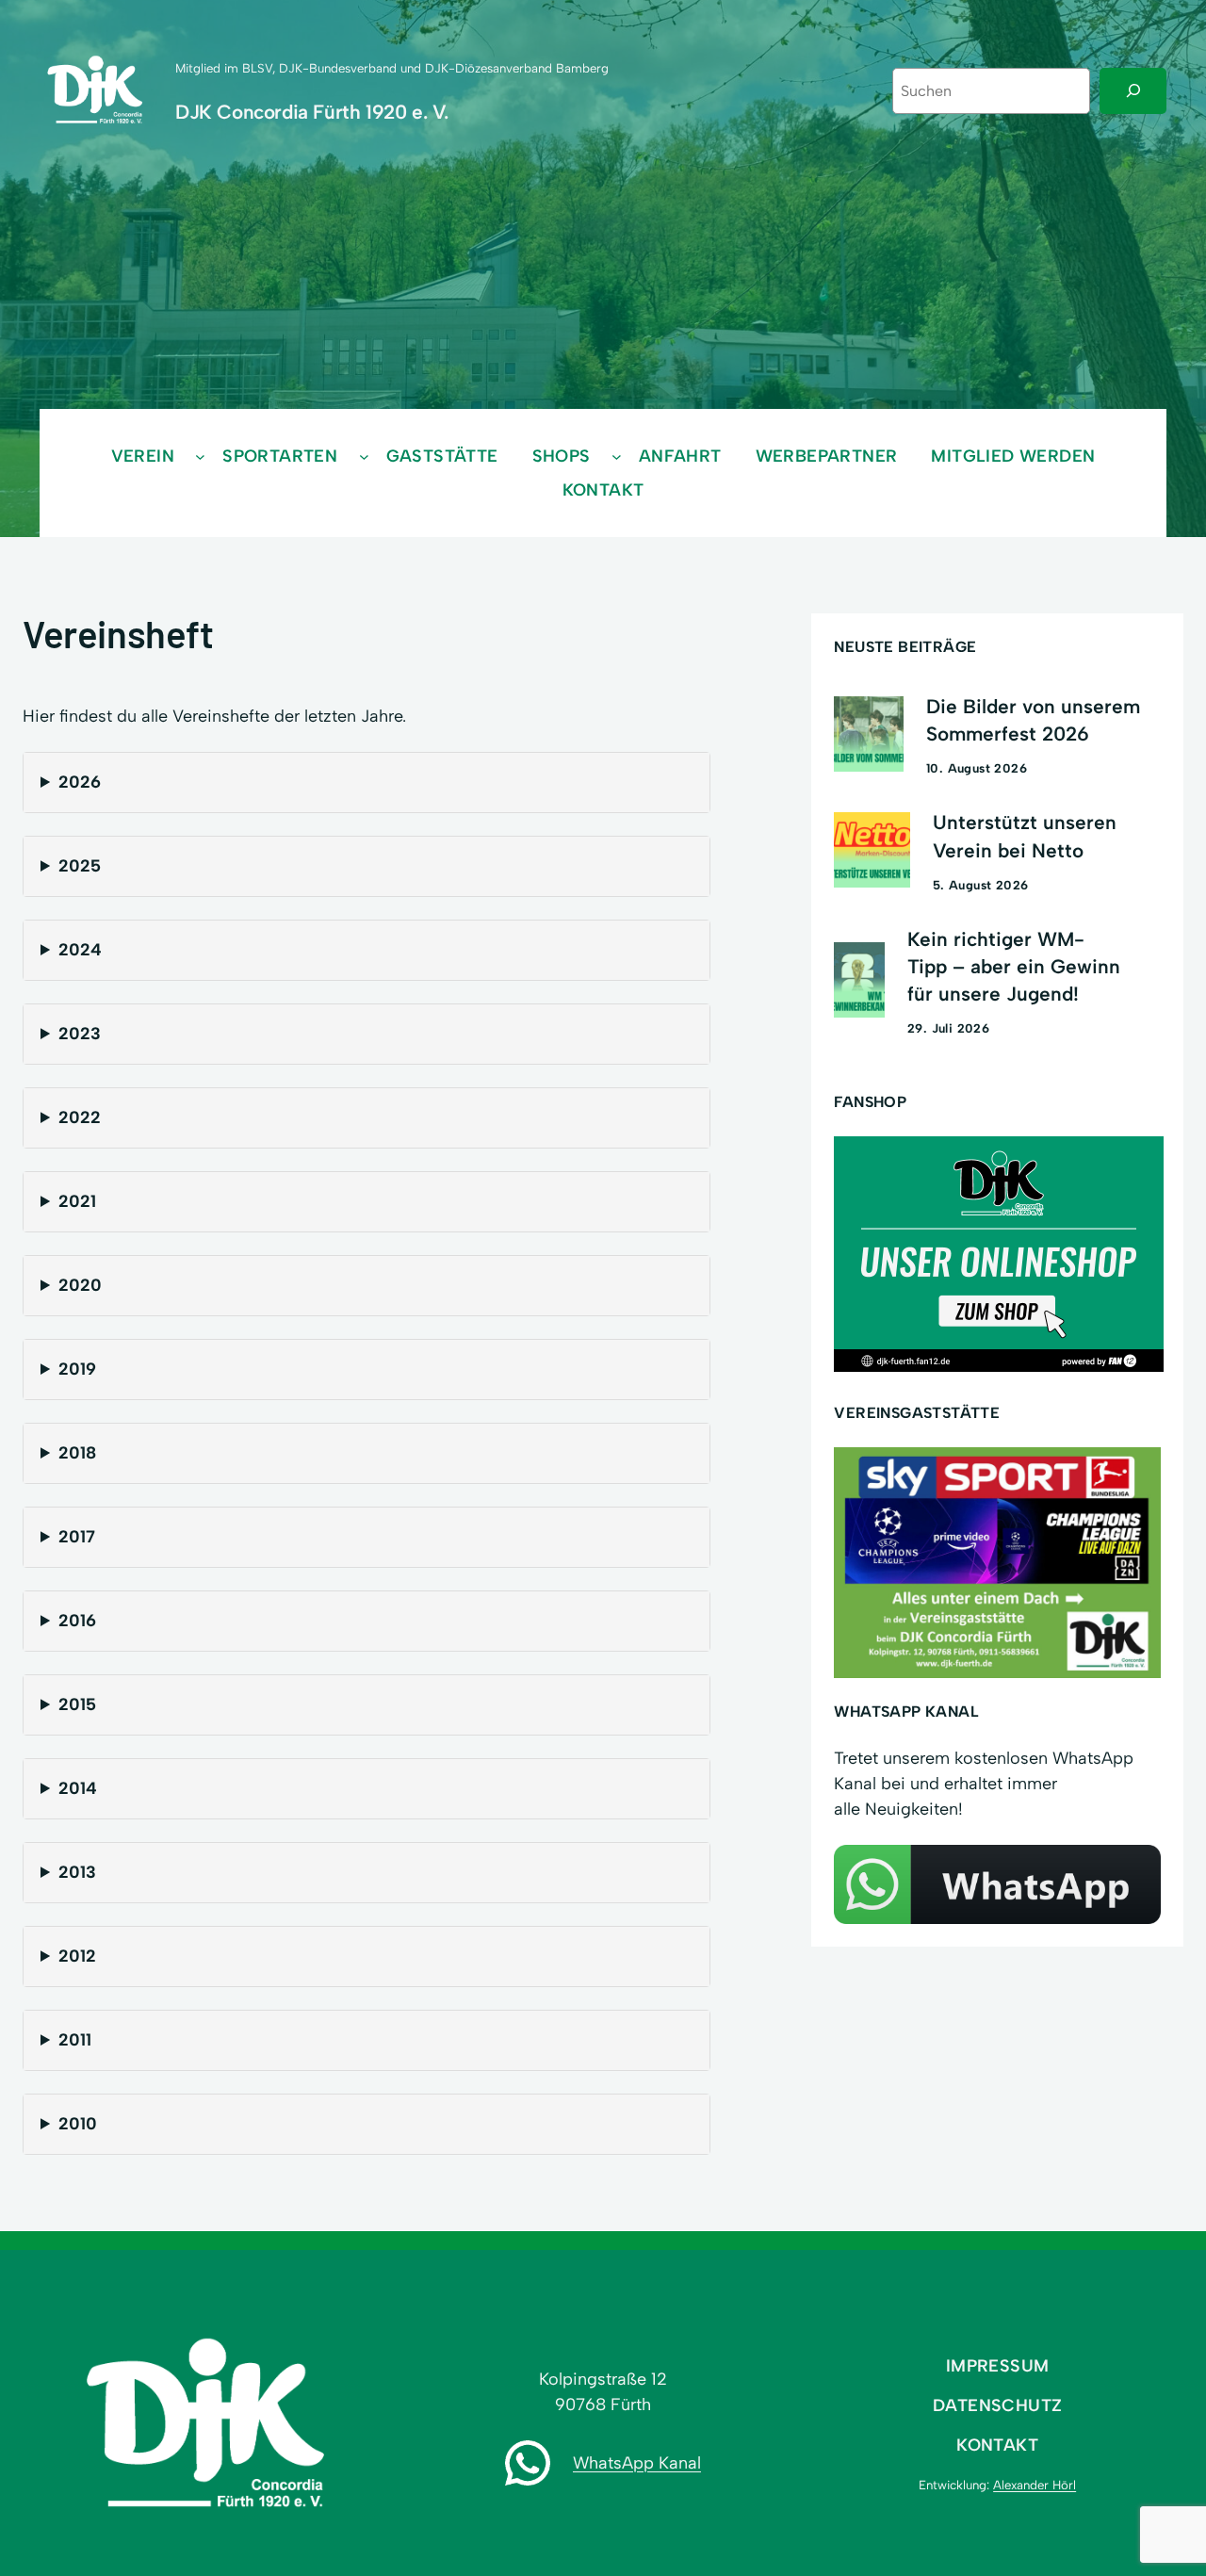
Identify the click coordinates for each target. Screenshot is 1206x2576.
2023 (80, 1034)
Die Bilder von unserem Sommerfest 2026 (1033, 720)
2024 (80, 950)
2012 (77, 1956)
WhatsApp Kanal (637, 2463)
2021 (77, 1201)
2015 (77, 1704)
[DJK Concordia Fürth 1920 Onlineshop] (999, 1366)
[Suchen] (1133, 91)
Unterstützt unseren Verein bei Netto (1025, 836)
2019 (77, 1369)
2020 (80, 1285)
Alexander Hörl (1035, 2485)
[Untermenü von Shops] (617, 457)
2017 (77, 1537)
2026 (80, 782)
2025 (80, 866)
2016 (77, 1621)
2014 (78, 1788)
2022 (80, 1117)
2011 (75, 2040)
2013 (77, 1872)
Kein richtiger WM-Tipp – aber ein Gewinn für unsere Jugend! (1014, 966)
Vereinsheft (118, 633)
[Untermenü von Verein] (200, 457)
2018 (77, 1453)
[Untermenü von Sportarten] (364, 457)
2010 (78, 2124)
